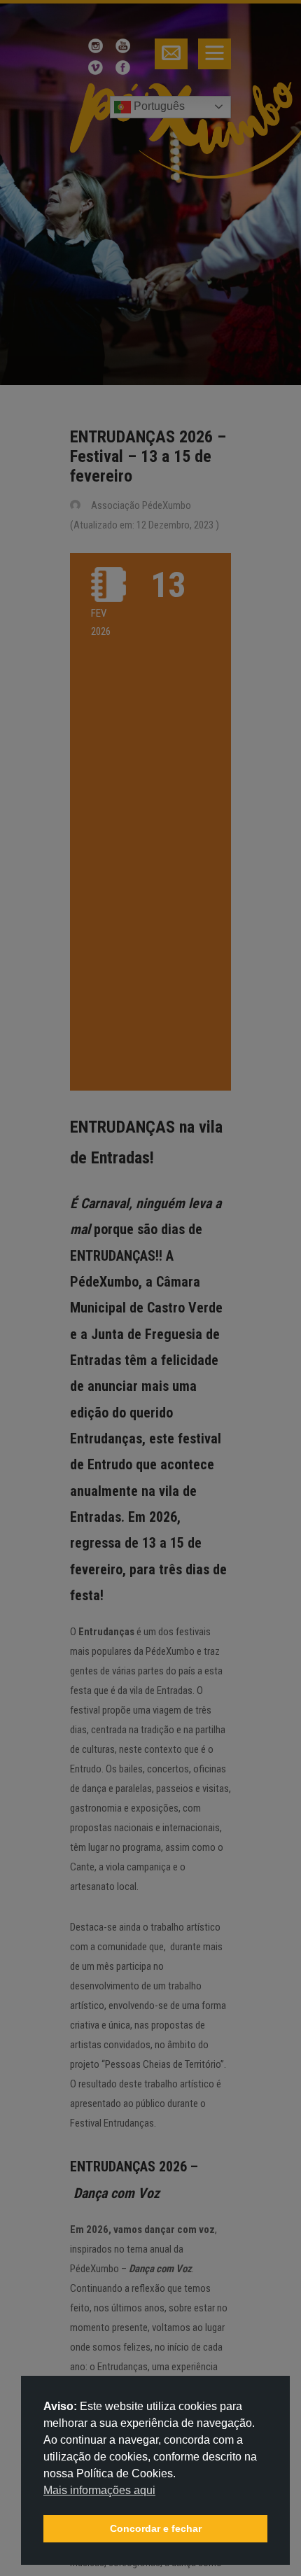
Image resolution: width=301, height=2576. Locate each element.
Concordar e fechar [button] (156, 2528)
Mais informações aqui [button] (99, 2490)
